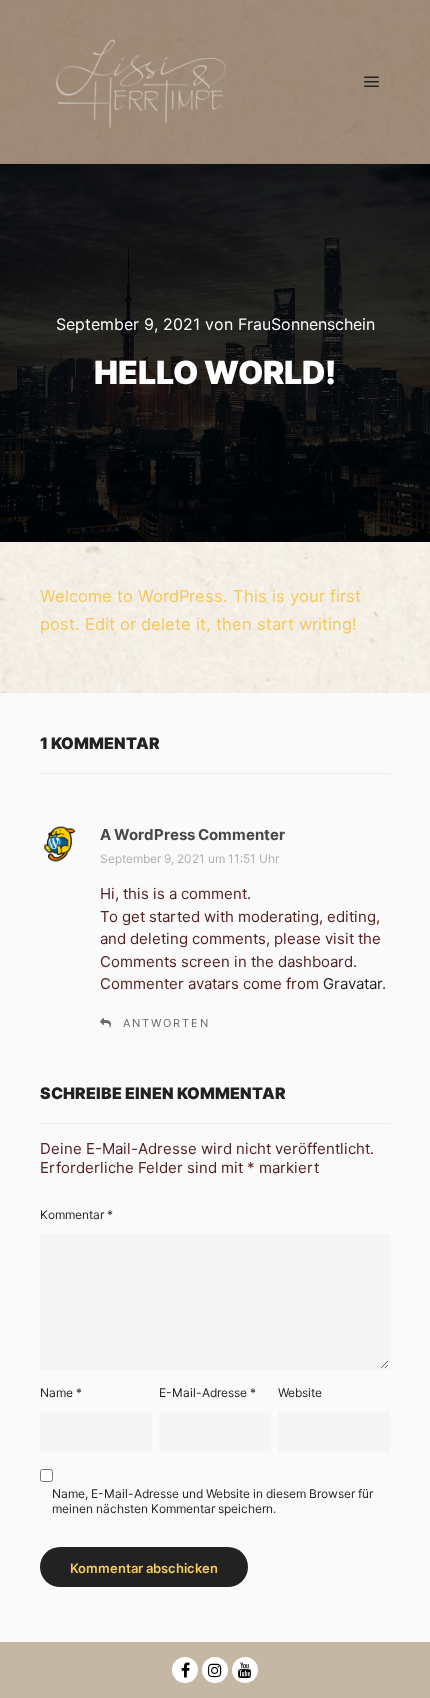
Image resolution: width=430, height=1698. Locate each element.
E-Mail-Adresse (207, 1392)
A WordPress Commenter (192, 834)
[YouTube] (245, 1670)
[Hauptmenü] (372, 82)
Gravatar (352, 983)
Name (61, 1392)
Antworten (166, 1023)
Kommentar (76, 1214)
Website (300, 1392)
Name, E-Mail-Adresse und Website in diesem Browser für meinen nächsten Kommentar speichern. (212, 1501)
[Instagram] (215, 1670)
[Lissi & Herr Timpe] (140, 81)
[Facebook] (185, 1670)
